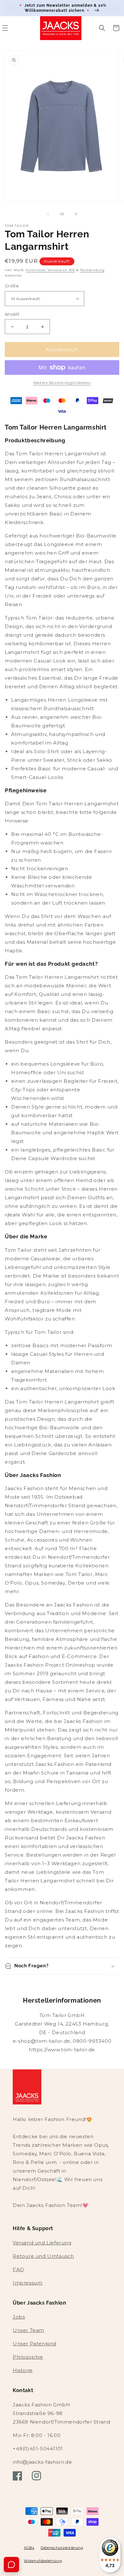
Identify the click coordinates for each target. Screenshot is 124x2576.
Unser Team (28, 2330)
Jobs (19, 2317)
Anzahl (12, 314)
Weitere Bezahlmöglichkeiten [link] (62, 383)
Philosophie (28, 2357)
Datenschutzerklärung (62, 2548)
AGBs (29, 2548)
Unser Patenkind (34, 2344)
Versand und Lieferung (42, 2243)
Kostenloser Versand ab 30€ (50, 270)
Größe (12, 286)
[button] (102, 28)
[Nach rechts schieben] (76, 214)
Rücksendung (92, 270)
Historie (23, 2370)
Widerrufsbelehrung (43, 2561)
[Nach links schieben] (48, 214)
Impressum (28, 2283)
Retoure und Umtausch (43, 2256)
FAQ (18, 2269)
